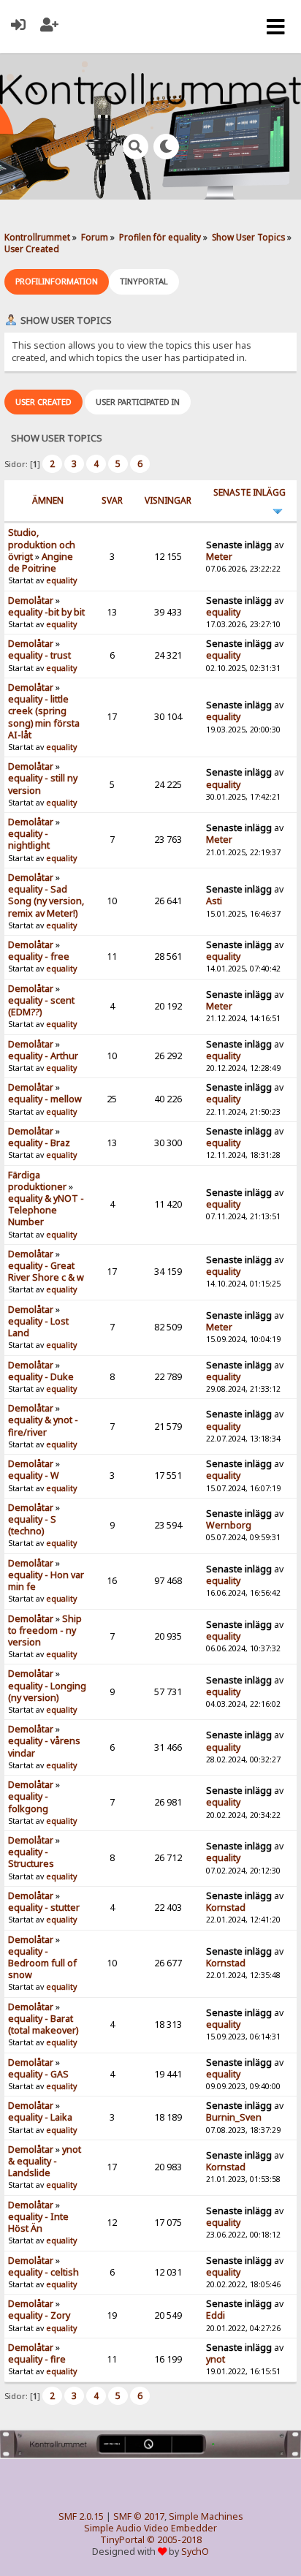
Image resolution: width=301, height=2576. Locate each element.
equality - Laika (40, 2117)
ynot (216, 2359)
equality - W (34, 1475)
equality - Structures (31, 1858)
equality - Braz (39, 1143)
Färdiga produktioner (37, 1181)
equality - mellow (45, 1099)
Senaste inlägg (249, 492)
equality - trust (39, 655)
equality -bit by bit (46, 612)
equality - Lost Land (38, 1327)
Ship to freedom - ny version (45, 1630)
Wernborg (229, 1525)
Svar (112, 500)
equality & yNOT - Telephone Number (46, 1210)
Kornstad (226, 1908)
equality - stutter (44, 1908)
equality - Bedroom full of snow (42, 1963)
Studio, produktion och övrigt (42, 544)
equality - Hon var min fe (46, 1581)
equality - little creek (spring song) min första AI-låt (44, 717)
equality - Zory (39, 2315)
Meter (219, 557)
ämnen (48, 500)
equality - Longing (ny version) (47, 1692)
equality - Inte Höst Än (38, 2223)
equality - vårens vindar (44, 1747)
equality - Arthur (43, 1056)
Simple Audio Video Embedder (150, 2528)
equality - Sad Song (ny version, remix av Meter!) (46, 901)
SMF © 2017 (139, 2516)
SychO (195, 2552)
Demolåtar (31, 601)
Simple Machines (206, 2516)
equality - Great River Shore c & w (46, 1272)
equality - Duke (41, 1377)
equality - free (39, 956)
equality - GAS (38, 2074)
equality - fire (37, 2359)
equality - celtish (43, 2272)
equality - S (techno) (32, 1525)
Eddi (216, 2315)
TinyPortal (122, 2540)
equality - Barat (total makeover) (43, 2024)
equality (61, 580)
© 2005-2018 (174, 2540)
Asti (214, 901)
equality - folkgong (28, 1802)
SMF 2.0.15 (81, 2516)
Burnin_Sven (234, 2117)
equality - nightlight (29, 840)
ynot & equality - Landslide (45, 2161)
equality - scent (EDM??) (41, 1006)
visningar (168, 500)
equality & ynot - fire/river (43, 1426)
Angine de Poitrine (41, 562)
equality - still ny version (43, 784)
